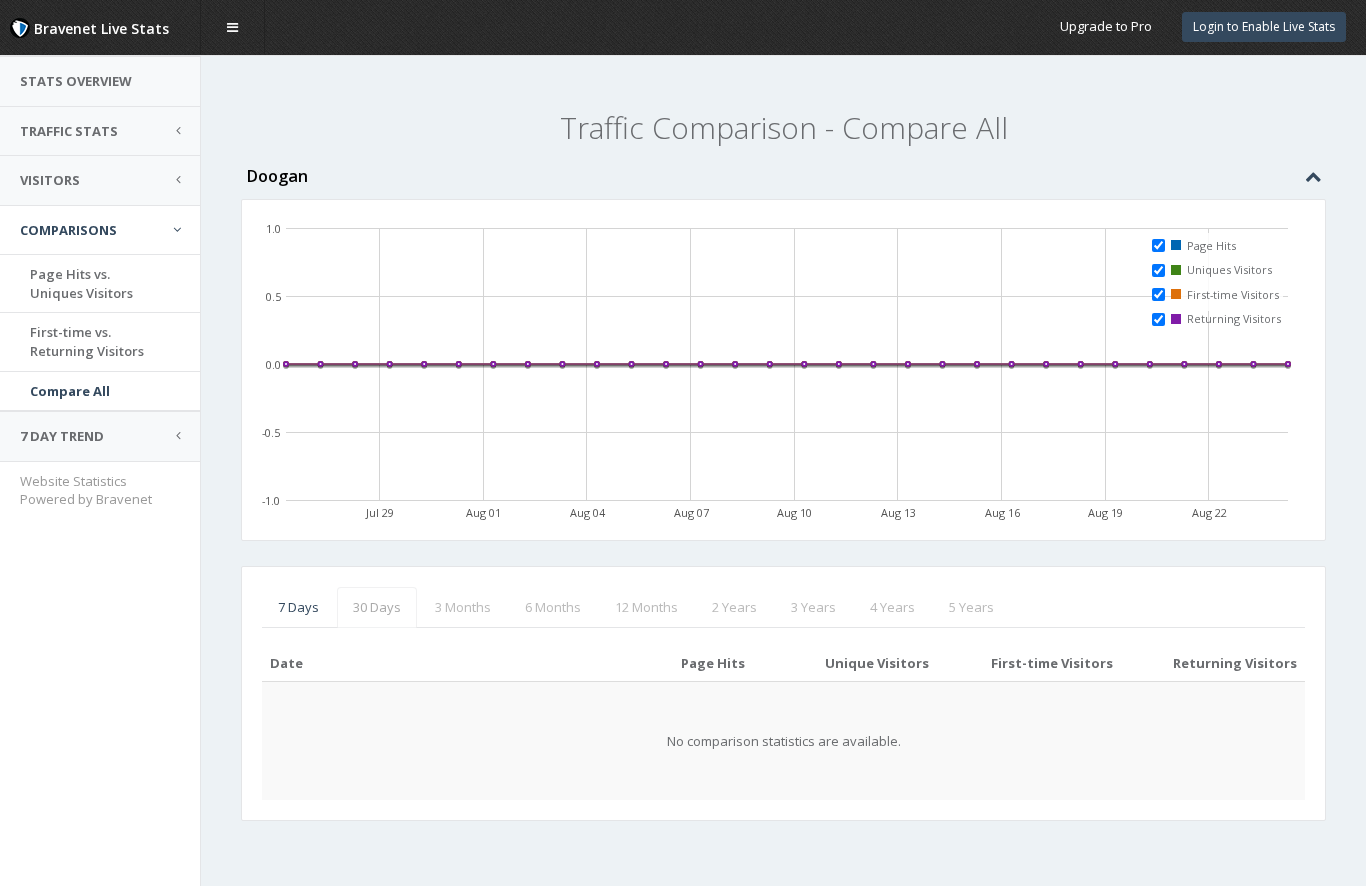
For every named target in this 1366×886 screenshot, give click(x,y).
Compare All (70, 391)
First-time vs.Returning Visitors (87, 341)
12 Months (646, 607)
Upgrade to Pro (1106, 26)
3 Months (463, 607)
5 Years (971, 607)
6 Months (553, 607)
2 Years (734, 607)
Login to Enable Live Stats (1264, 26)
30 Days (377, 607)
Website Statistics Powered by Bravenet (86, 490)
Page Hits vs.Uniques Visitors (81, 283)
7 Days (298, 607)
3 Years (813, 607)
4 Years (892, 607)
